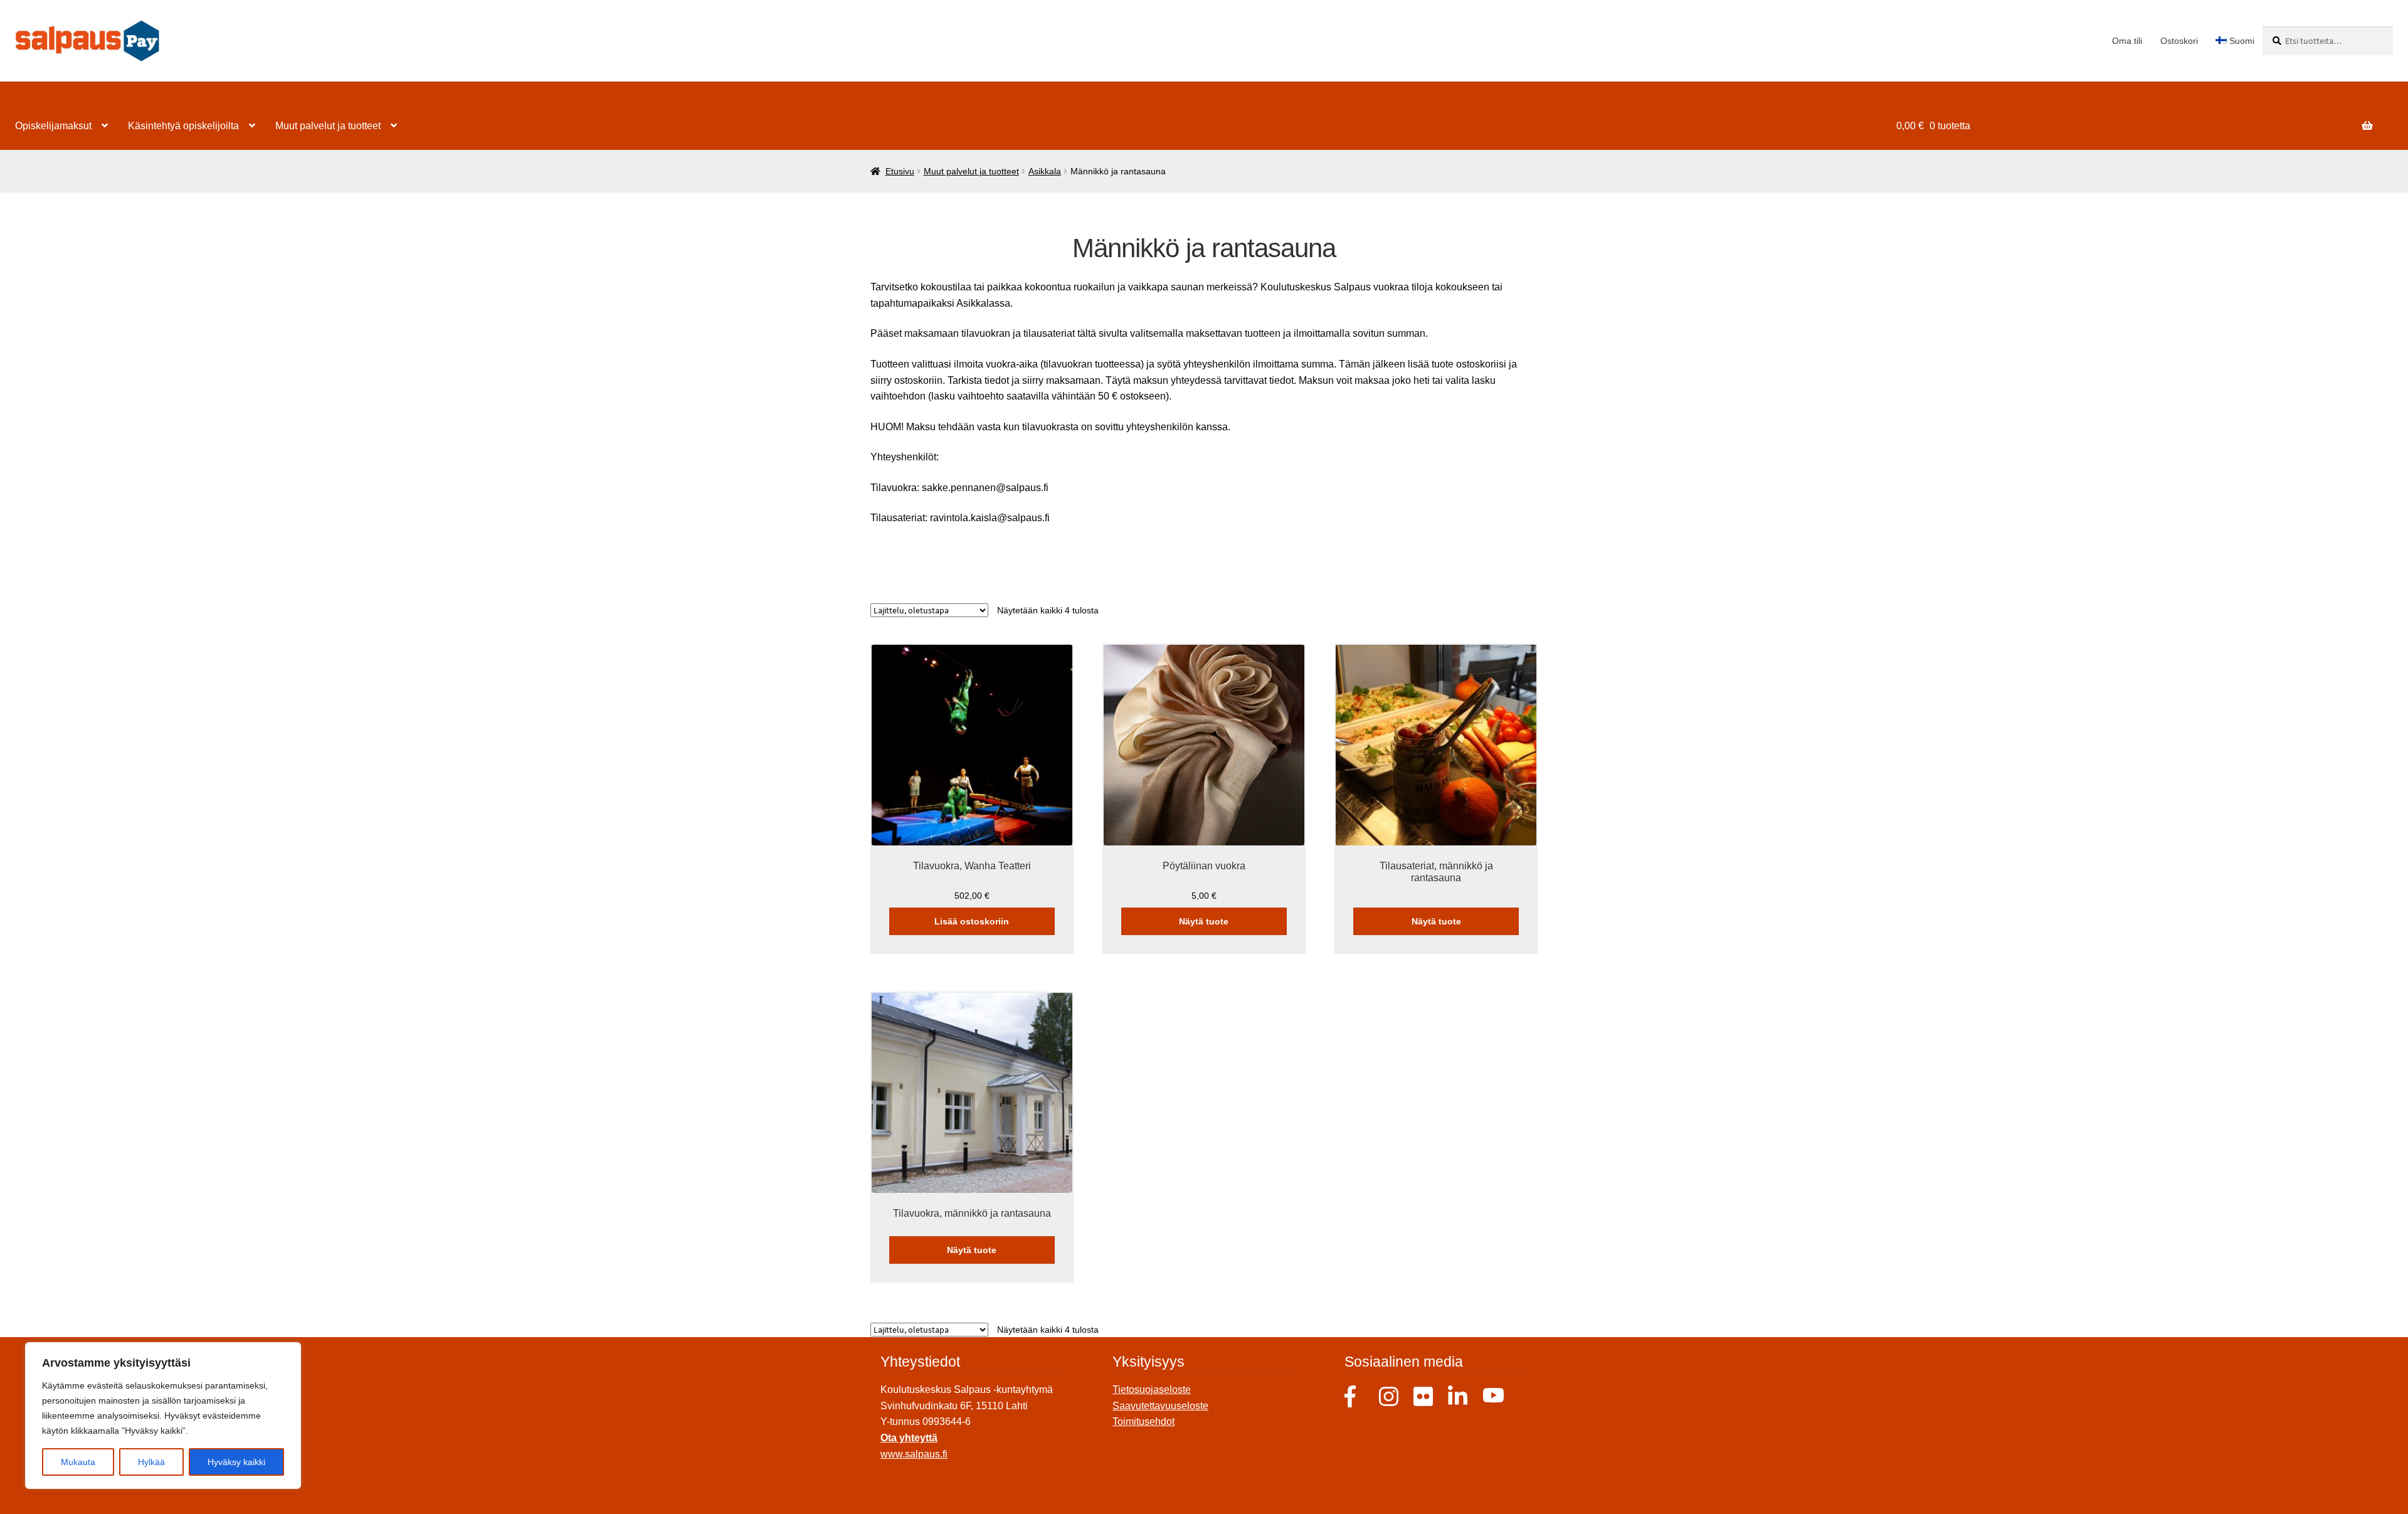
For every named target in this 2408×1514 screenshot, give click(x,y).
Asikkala (1045, 171)
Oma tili (2127, 41)
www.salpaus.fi (914, 1454)
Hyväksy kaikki (236, 1462)
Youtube (1493, 1396)
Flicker (1424, 1396)
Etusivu (900, 171)
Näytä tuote (1204, 921)
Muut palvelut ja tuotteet (328, 126)
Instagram (1390, 1396)
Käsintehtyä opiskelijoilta (183, 126)
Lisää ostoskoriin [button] (972, 921)
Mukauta (78, 1462)
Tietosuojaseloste (1152, 1390)
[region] (163, 1416)
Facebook (1355, 1396)
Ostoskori (2179, 41)
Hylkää (151, 1462)
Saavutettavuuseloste (1160, 1406)
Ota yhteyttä (909, 1438)
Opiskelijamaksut (53, 126)
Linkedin (1459, 1396)
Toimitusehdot (1143, 1421)
